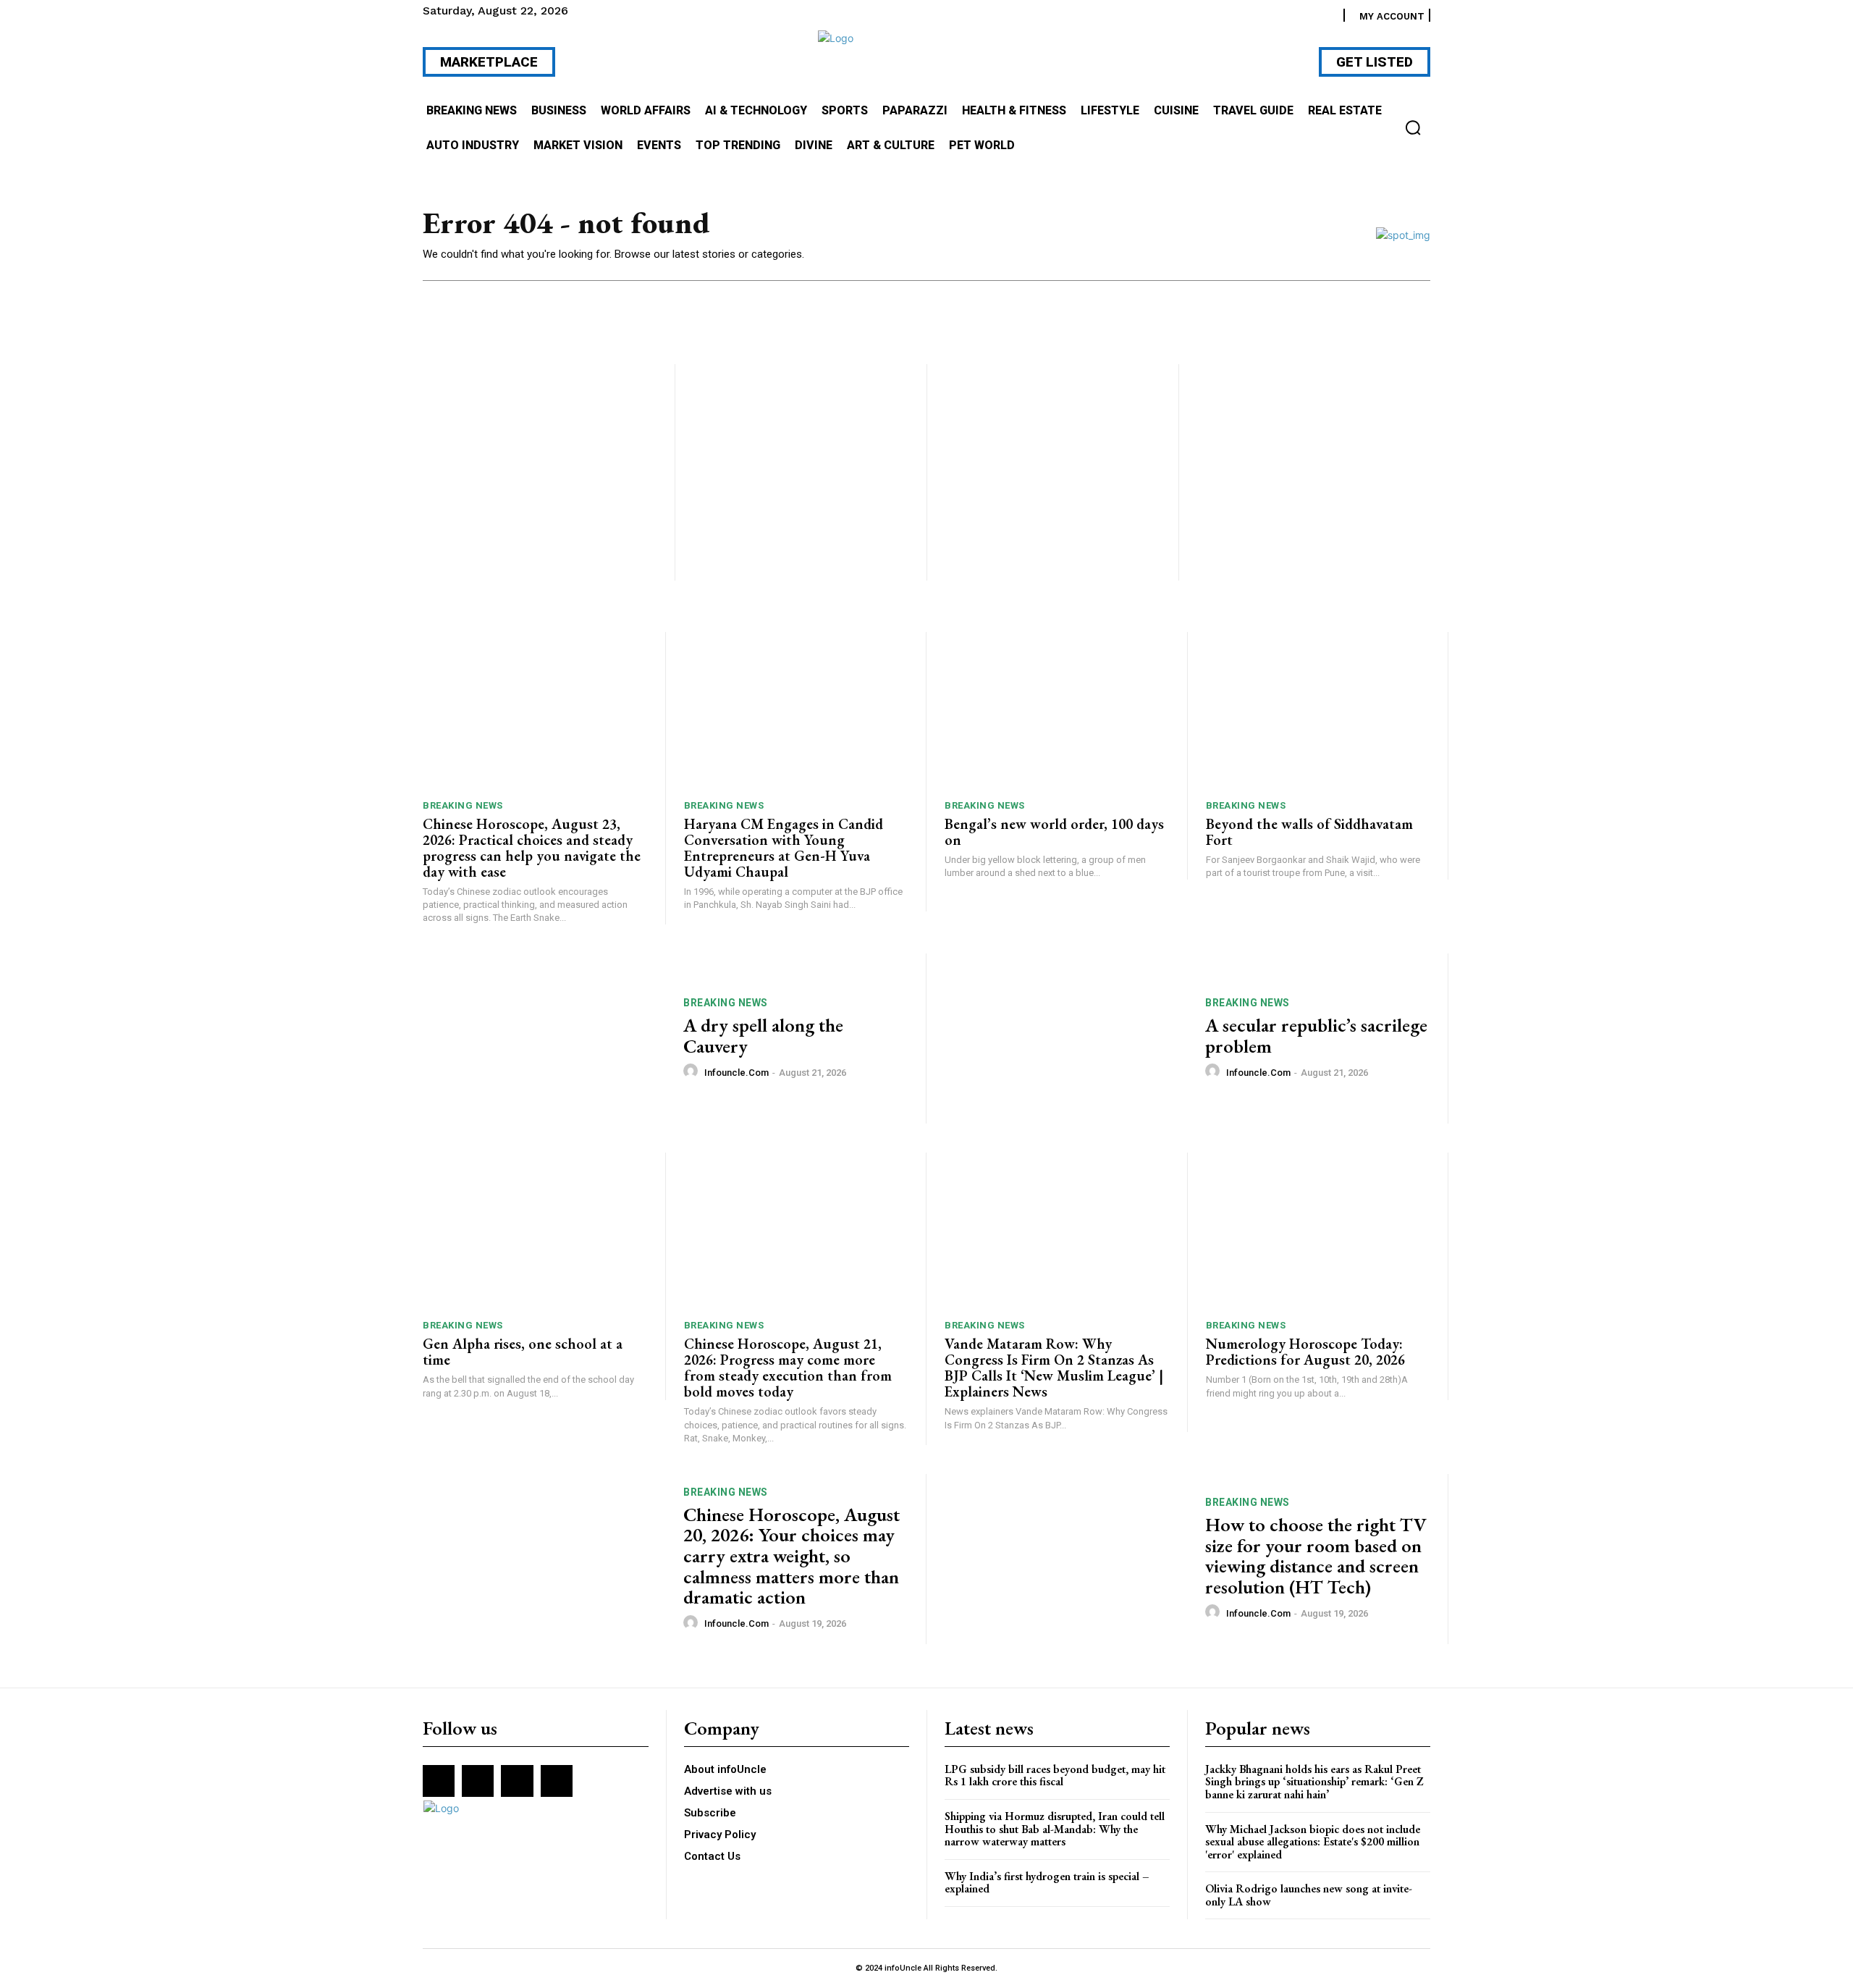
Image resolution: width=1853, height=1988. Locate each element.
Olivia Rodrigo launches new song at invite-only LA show (1309, 1895)
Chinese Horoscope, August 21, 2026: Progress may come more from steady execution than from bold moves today (788, 1368)
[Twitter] (517, 1781)
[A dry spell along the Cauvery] (544, 1039)
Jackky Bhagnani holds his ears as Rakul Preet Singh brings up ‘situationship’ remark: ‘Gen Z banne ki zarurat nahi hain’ (1314, 1782)
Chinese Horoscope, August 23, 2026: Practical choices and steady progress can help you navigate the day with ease (532, 848)
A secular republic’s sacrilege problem (1316, 1036)
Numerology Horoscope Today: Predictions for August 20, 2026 (1305, 1352)
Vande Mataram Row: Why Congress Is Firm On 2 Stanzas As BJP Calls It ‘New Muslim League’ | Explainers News (1054, 1368)
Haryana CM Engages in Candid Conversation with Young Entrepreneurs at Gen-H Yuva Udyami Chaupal (784, 848)
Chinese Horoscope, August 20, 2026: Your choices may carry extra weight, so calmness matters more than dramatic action (792, 1556)
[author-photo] (693, 1071)
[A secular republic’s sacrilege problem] (1066, 1039)
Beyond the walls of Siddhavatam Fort (1309, 832)
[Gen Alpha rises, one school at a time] (535, 1231)
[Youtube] (557, 1781)
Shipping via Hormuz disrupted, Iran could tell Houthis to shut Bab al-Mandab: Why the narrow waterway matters (1055, 1829)
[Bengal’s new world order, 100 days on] (1057, 711)
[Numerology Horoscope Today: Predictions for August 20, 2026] (1318, 1231)
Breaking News (463, 805)
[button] (1413, 127)
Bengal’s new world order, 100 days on (1054, 832)
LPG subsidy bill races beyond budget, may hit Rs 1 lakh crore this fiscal (1055, 1776)
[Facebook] (439, 1781)
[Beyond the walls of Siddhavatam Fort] (1318, 711)
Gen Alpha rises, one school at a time (523, 1352)
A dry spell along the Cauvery (763, 1036)
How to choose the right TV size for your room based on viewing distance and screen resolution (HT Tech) (1316, 1556)
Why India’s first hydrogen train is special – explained (1047, 1883)
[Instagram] (478, 1781)
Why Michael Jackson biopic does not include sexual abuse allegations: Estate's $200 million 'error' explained (1313, 1842)
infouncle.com (736, 1073)
